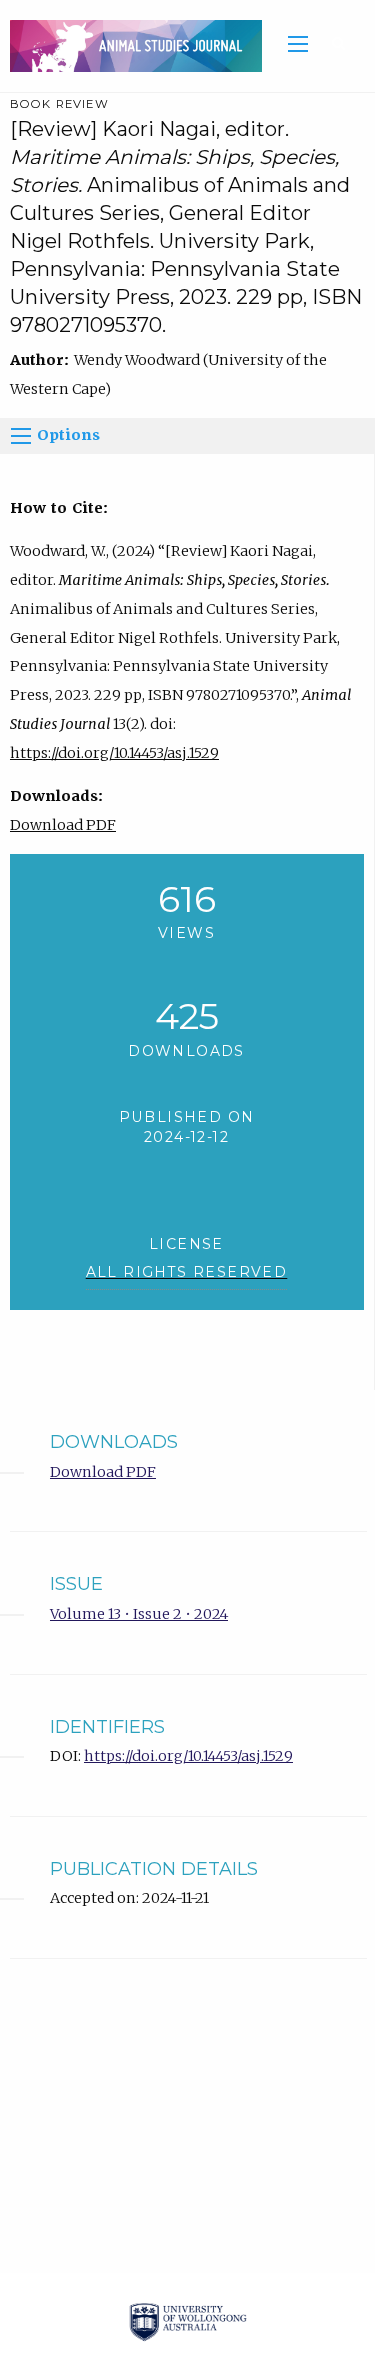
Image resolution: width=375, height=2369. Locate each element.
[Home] (131, 45)
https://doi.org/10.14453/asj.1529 (114, 753)
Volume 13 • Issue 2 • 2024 (139, 1614)
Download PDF (63, 825)
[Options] (21, 436)
